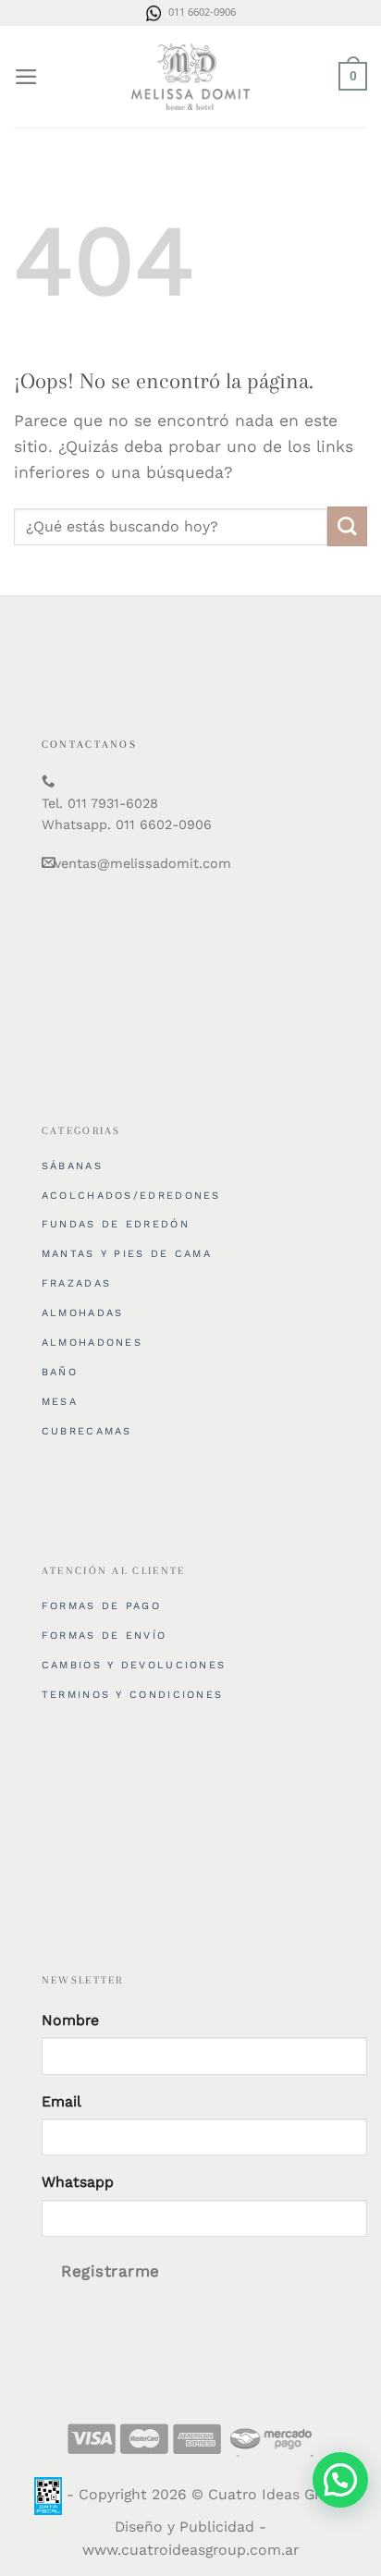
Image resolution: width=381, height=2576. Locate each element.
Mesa (60, 1402)
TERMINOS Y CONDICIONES (133, 1695)
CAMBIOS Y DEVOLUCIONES (134, 1665)
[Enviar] (347, 526)
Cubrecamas (87, 1431)
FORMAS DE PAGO (101, 1606)
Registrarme (111, 2271)
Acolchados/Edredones (131, 1196)
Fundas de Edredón (116, 1224)
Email (61, 2101)
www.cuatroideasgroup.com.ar (190, 2550)
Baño (60, 1372)
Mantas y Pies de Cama (127, 1254)
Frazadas (76, 1283)
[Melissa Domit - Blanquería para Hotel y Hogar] (190, 77)
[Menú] (26, 77)
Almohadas (83, 1313)
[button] (340, 2480)
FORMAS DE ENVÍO (104, 1636)
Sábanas (72, 1166)
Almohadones (92, 1343)
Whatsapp (78, 2182)
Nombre (70, 2020)
